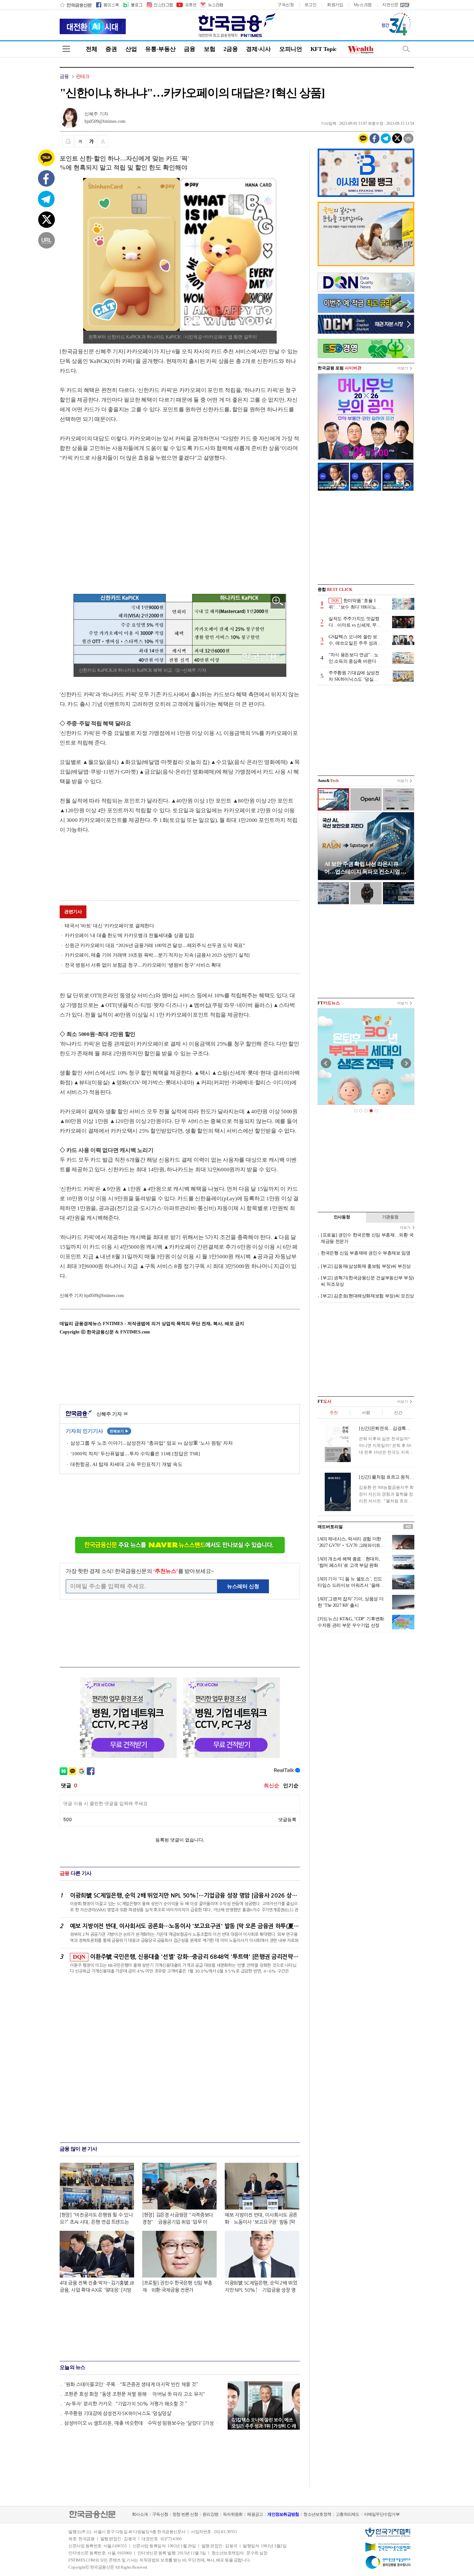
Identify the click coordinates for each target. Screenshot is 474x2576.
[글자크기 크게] (92, 141)
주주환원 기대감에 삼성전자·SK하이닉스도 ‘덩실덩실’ (118, 2413)
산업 (131, 49)
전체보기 (119, 1431)
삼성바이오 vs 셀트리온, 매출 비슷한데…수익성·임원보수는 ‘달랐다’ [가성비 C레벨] (143, 2423)
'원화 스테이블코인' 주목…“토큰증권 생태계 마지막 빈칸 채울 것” (131, 2384)
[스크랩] (103, 141)
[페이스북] (107, 5)
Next (406, 1063)
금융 (189, 49)
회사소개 (140, 2514)
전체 (91, 49)
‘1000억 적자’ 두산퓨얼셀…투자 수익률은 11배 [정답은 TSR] (135, 1454)
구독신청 (286, 5)
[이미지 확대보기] (278, 601)
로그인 (311, 5)
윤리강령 (210, 2514)
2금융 (231, 49)
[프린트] (68, 141)
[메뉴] (66, 49)
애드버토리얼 (330, 1527)
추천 (334, 1413)
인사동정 (342, 1217)
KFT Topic (324, 49)
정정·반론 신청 (185, 2514)
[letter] (211, 5)
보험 (209, 49)
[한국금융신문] (76, 5)
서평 (366, 1413)
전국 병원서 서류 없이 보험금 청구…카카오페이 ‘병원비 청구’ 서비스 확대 (143, 965)
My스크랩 (363, 5)
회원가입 (335, 5)
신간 (398, 1413)
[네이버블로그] (132, 5)
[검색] (406, 49)
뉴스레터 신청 (243, 1586)
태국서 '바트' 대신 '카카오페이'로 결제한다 (109, 926)
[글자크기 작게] (80, 141)
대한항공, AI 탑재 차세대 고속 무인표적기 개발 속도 (126, 1464)
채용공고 (255, 2514)
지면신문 (390, 5)
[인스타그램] (159, 5)
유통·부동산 (160, 49)
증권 (111, 49)
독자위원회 (233, 2514)
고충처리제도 (348, 2514)
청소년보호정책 (317, 2514)
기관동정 (390, 1217)
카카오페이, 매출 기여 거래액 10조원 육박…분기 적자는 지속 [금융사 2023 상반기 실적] (157, 955)
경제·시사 (258, 49)
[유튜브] (186, 5)
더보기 (403, 368)
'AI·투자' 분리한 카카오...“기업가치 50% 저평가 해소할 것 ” (126, 2404)
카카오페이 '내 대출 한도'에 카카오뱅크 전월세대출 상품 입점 (129, 935)
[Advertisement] (114, 522)
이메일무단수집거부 (382, 2514)
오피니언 (291, 49)
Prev (326, 1063)
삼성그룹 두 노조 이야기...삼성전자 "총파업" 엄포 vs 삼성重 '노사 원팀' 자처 (152, 1443)
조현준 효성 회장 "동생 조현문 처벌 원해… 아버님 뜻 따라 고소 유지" (135, 2394)
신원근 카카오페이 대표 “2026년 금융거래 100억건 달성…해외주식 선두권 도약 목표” (155, 945)
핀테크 (83, 76)
